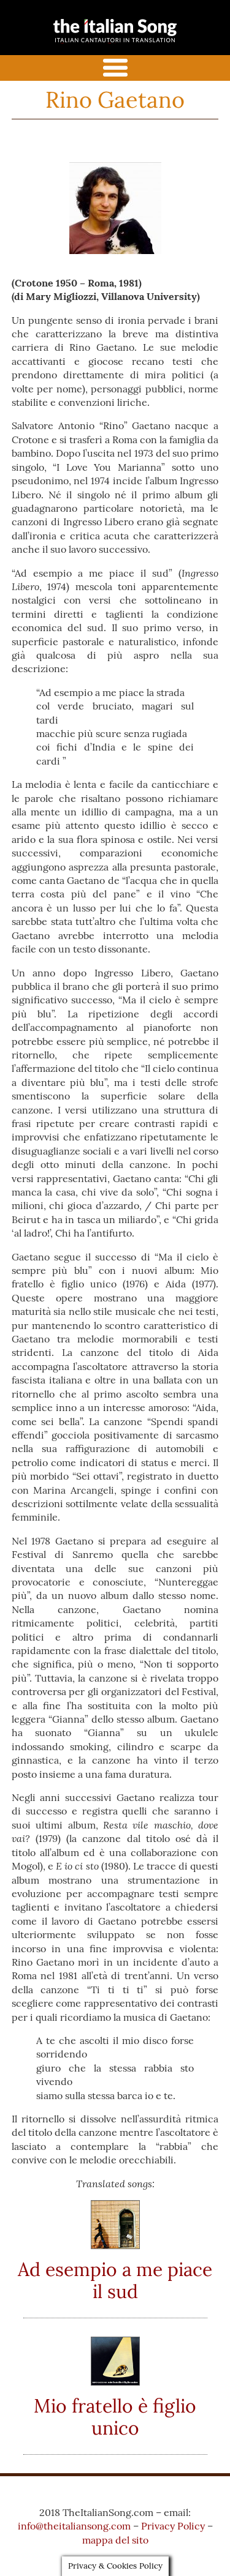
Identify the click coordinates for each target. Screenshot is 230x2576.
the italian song (95, 41)
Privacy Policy (173, 2526)
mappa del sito (115, 2540)
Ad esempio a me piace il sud (115, 2280)
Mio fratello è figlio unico (115, 2417)
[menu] (115, 68)
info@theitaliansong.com (74, 2526)
